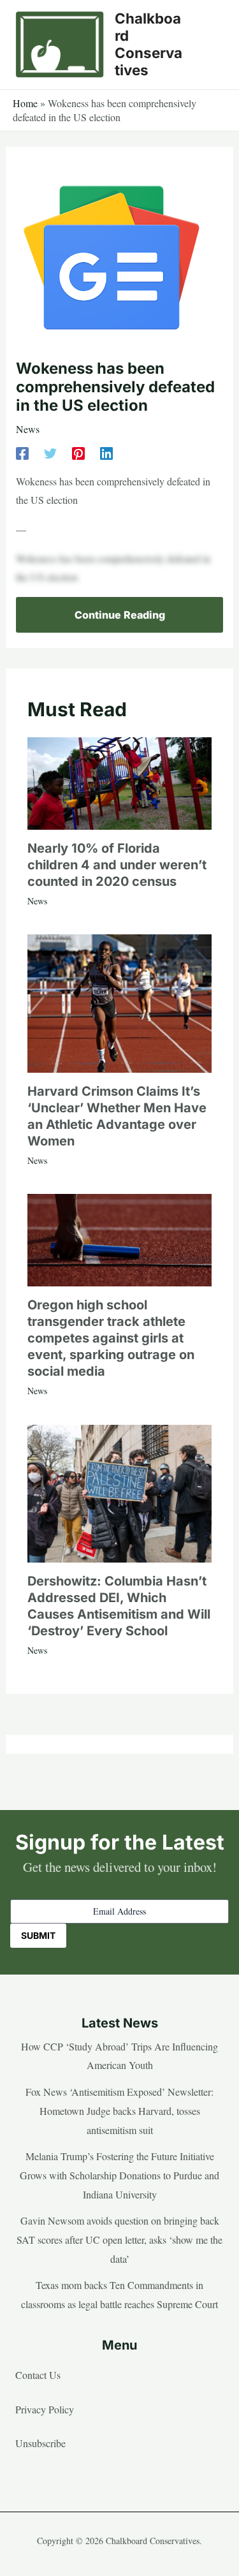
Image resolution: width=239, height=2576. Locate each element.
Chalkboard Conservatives (148, 44)
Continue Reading (120, 615)
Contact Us (38, 2375)
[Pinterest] (78, 453)
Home (25, 103)
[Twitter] (50, 453)
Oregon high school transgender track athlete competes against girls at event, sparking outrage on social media (111, 1338)
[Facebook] (22, 453)
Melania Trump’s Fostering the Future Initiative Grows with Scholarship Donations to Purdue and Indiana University (119, 2175)
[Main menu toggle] (210, 45)
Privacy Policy (45, 2409)
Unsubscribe (40, 2443)
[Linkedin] (106, 453)
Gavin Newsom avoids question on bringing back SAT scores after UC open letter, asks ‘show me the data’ (119, 2239)
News (28, 429)
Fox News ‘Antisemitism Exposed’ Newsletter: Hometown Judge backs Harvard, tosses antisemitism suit (119, 2110)
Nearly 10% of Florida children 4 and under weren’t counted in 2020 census (117, 865)
